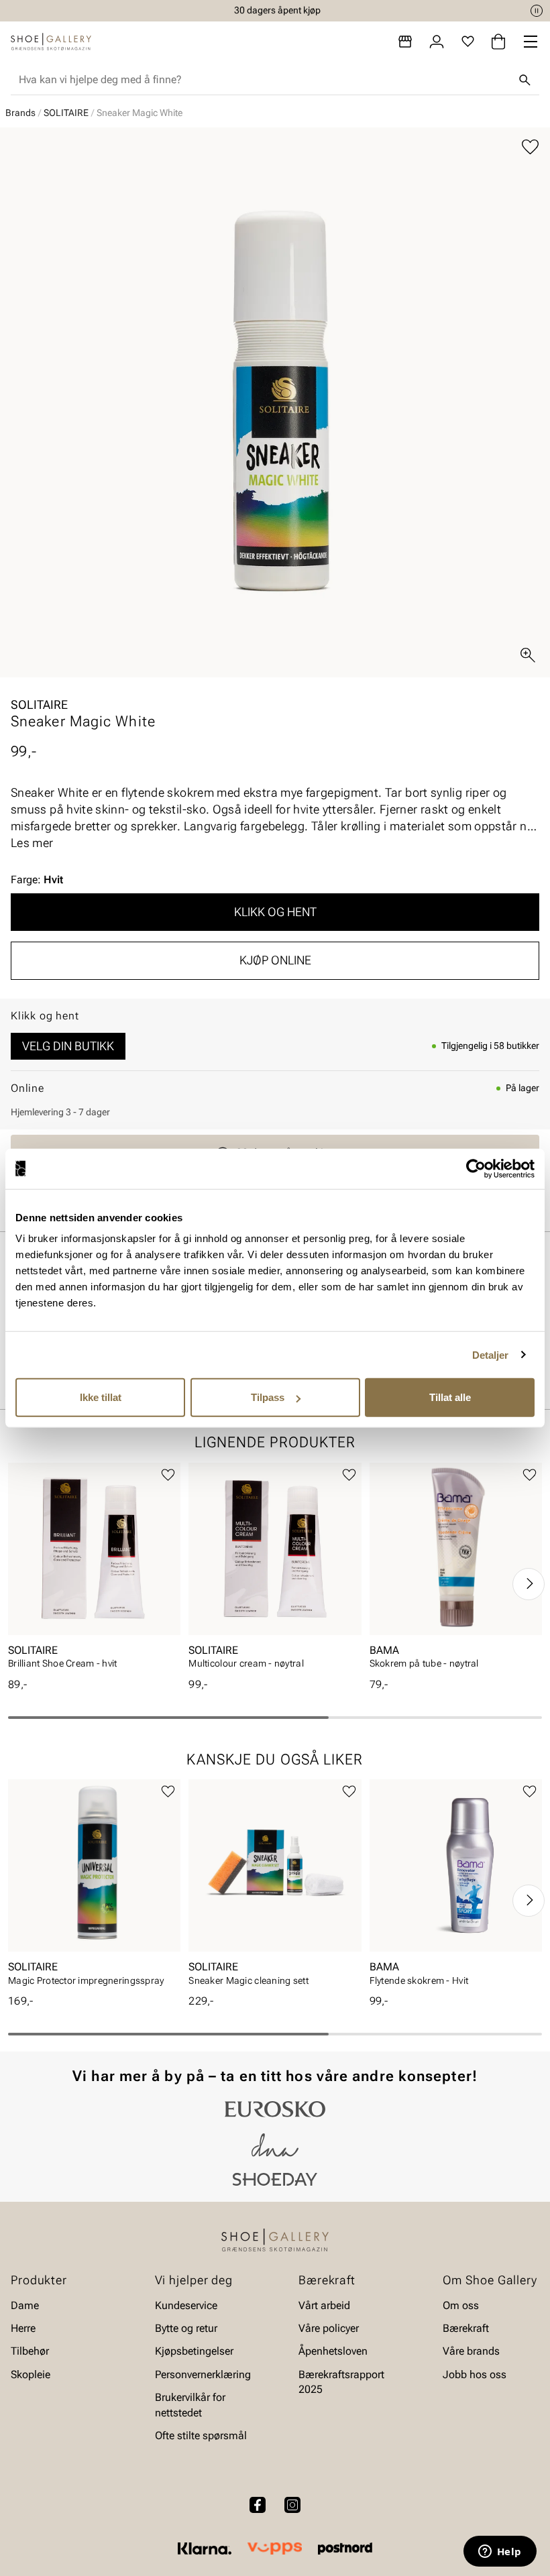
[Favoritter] (468, 42)
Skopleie (31, 2374)
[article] (94, 1570)
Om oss (461, 2305)
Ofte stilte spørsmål (201, 2435)
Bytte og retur (186, 2328)
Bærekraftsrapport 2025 (341, 2382)
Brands (20, 113)
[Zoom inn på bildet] (528, 655)
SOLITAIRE (66, 113)
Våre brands (471, 2351)
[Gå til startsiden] (51, 42)
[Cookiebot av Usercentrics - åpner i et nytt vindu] (476, 1168)
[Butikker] (405, 42)
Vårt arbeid (324, 2305)
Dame (25, 2305)
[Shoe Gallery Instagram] (292, 2505)
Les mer (32, 843)
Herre (23, 2328)
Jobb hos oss (475, 2374)
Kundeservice (186, 2305)
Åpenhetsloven (333, 2351)
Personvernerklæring (203, 2374)
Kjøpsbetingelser (194, 2351)
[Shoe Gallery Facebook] (258, 2505)
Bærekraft (466, 2328)
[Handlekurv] (498, 42)
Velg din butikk (68, 1046)
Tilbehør (30, 2351)
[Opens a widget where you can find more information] (500, 2553)
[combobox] (264, 80)
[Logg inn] (437, 42)
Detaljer (491, 1354)
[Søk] (525, 80)
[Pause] (537, 11)
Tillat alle (450, 1397)
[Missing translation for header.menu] (531, 42)
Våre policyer (329, 2328)
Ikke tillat (101, 1397)
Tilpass (268, 1397)
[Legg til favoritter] (530, 147)
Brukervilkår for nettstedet (190, 2405)
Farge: (37, 880)
